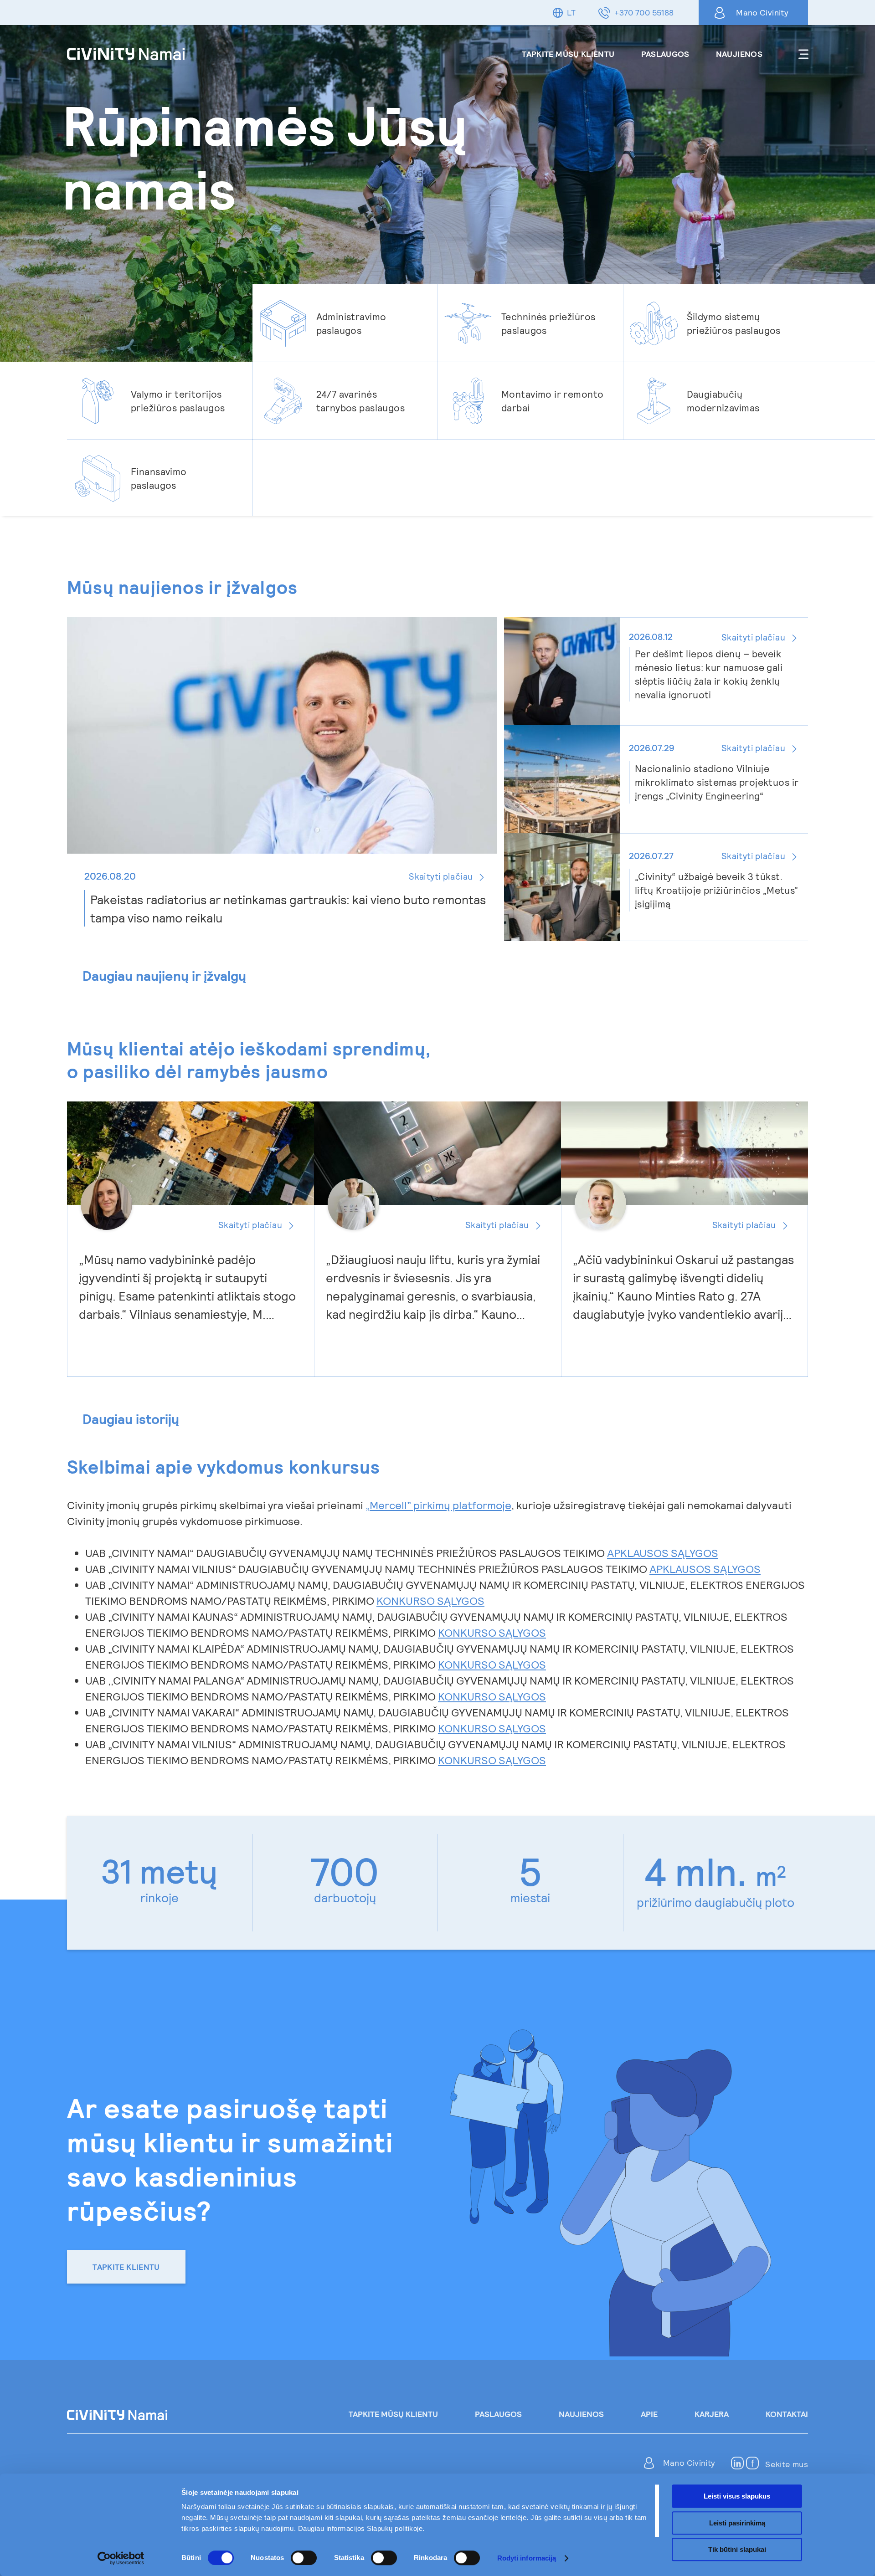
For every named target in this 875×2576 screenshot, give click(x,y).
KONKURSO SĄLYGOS (430, 1600)
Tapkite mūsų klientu (568, 54)
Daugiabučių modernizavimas (723, 401)
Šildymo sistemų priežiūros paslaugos (734, 323)
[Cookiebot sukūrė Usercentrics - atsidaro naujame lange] (121, 2558)
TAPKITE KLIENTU (126, 2267)
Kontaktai (787, 2414)
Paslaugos (665, 54)
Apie (649, 2414)
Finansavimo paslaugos (159, 478)
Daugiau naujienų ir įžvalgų (164, 976)
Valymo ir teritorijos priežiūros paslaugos (178, 401)
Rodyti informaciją (527, 2558)
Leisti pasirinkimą (737, 2523)
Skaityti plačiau (250, 1225)
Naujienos (739, 54)
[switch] (304, 2558)
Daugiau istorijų (131, 1419)
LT (571, 12)
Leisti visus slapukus (737, 2496)
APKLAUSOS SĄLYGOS (663, 1553)
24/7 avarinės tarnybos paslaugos (361, 401)
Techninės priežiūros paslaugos (548, 323)
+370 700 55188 (644, 12)
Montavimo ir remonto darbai (552, 401)
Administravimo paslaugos (351, 323)
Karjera (712, 2414)
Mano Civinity (762, 12)
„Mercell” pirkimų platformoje (438, 1505)
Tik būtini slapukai (737, 2549)
